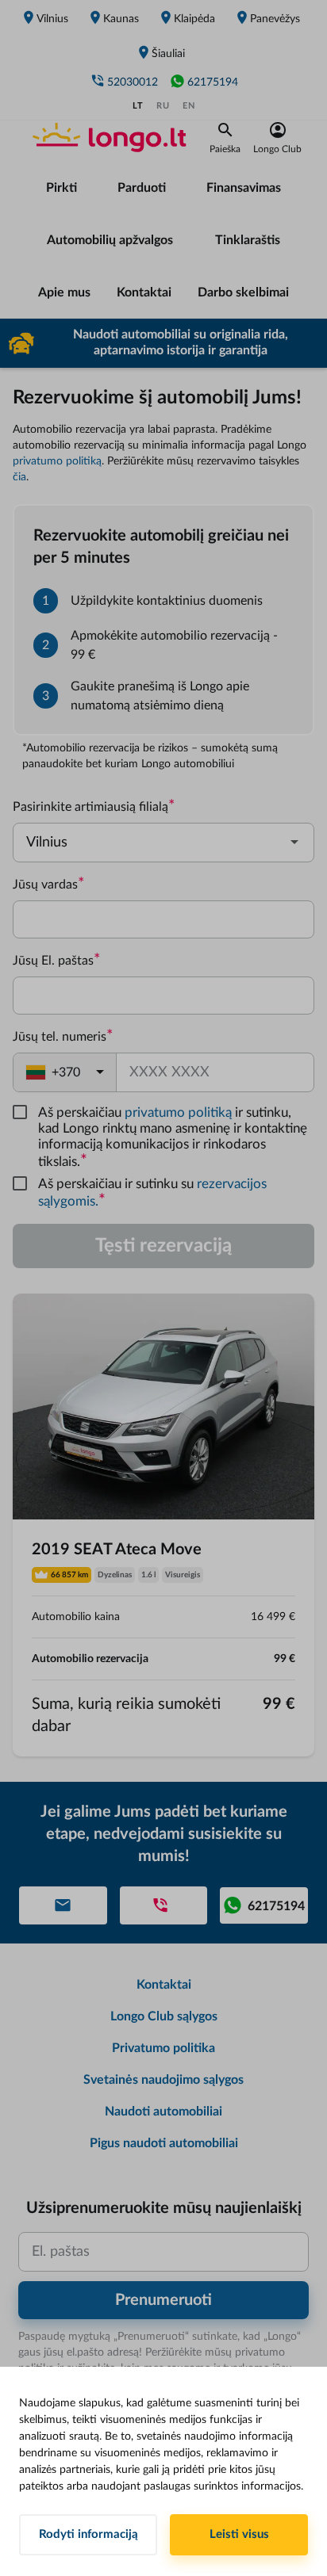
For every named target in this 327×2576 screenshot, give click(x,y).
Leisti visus (239, 2534)
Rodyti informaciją (88, 2534)
